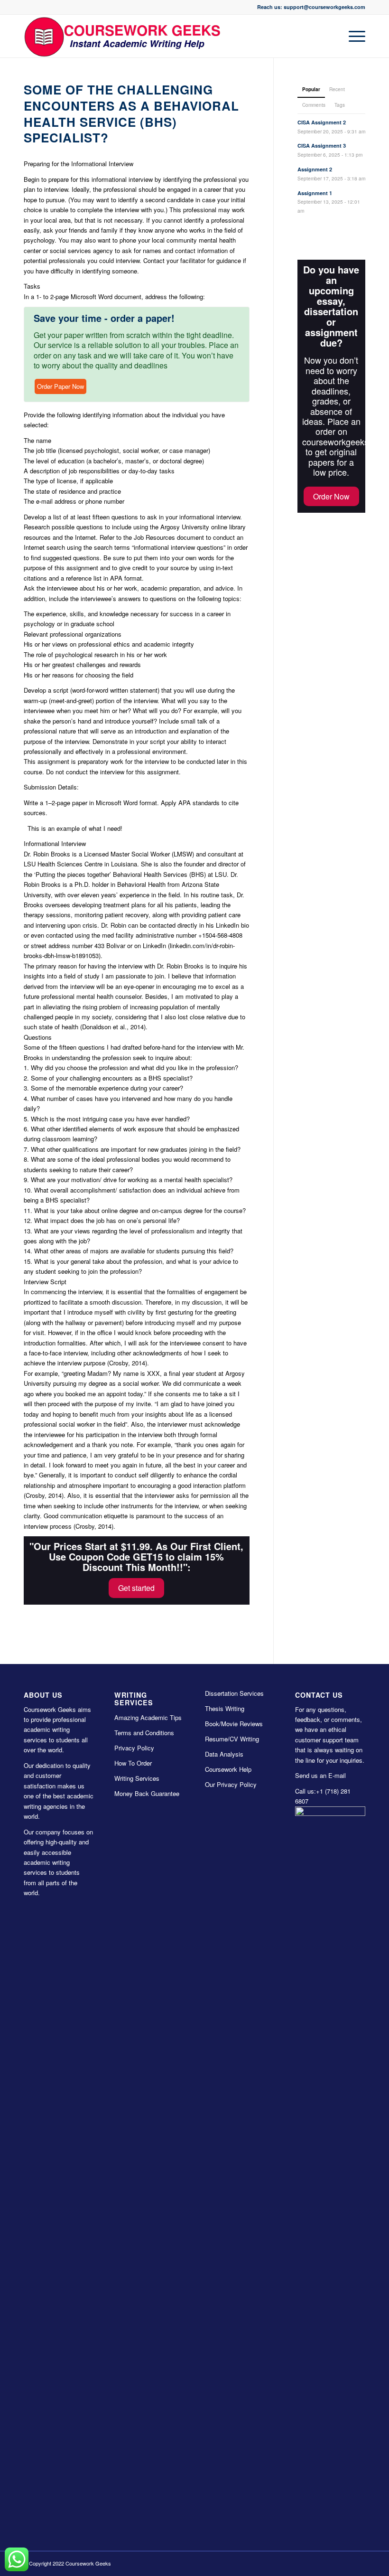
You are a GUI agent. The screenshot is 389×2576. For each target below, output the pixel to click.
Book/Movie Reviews (234, 1724)
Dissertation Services (234, 1693)
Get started (136, 1588)
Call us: (306, 1791)
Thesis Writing (225, 1708)
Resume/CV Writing (232, 1739)
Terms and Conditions (144, 1733)
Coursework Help (228, 1769)
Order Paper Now (60, 386)
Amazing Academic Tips (148, 1717)
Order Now (331, 496)
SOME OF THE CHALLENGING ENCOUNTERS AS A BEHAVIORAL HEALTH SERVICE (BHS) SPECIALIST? (131, 113)
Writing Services (137, 1778)
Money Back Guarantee (147, 1793)
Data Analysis (224, 1754)
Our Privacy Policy (231, 1784)
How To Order (133, 1763)
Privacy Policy (134, 1748)
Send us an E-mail (320, 1775)
